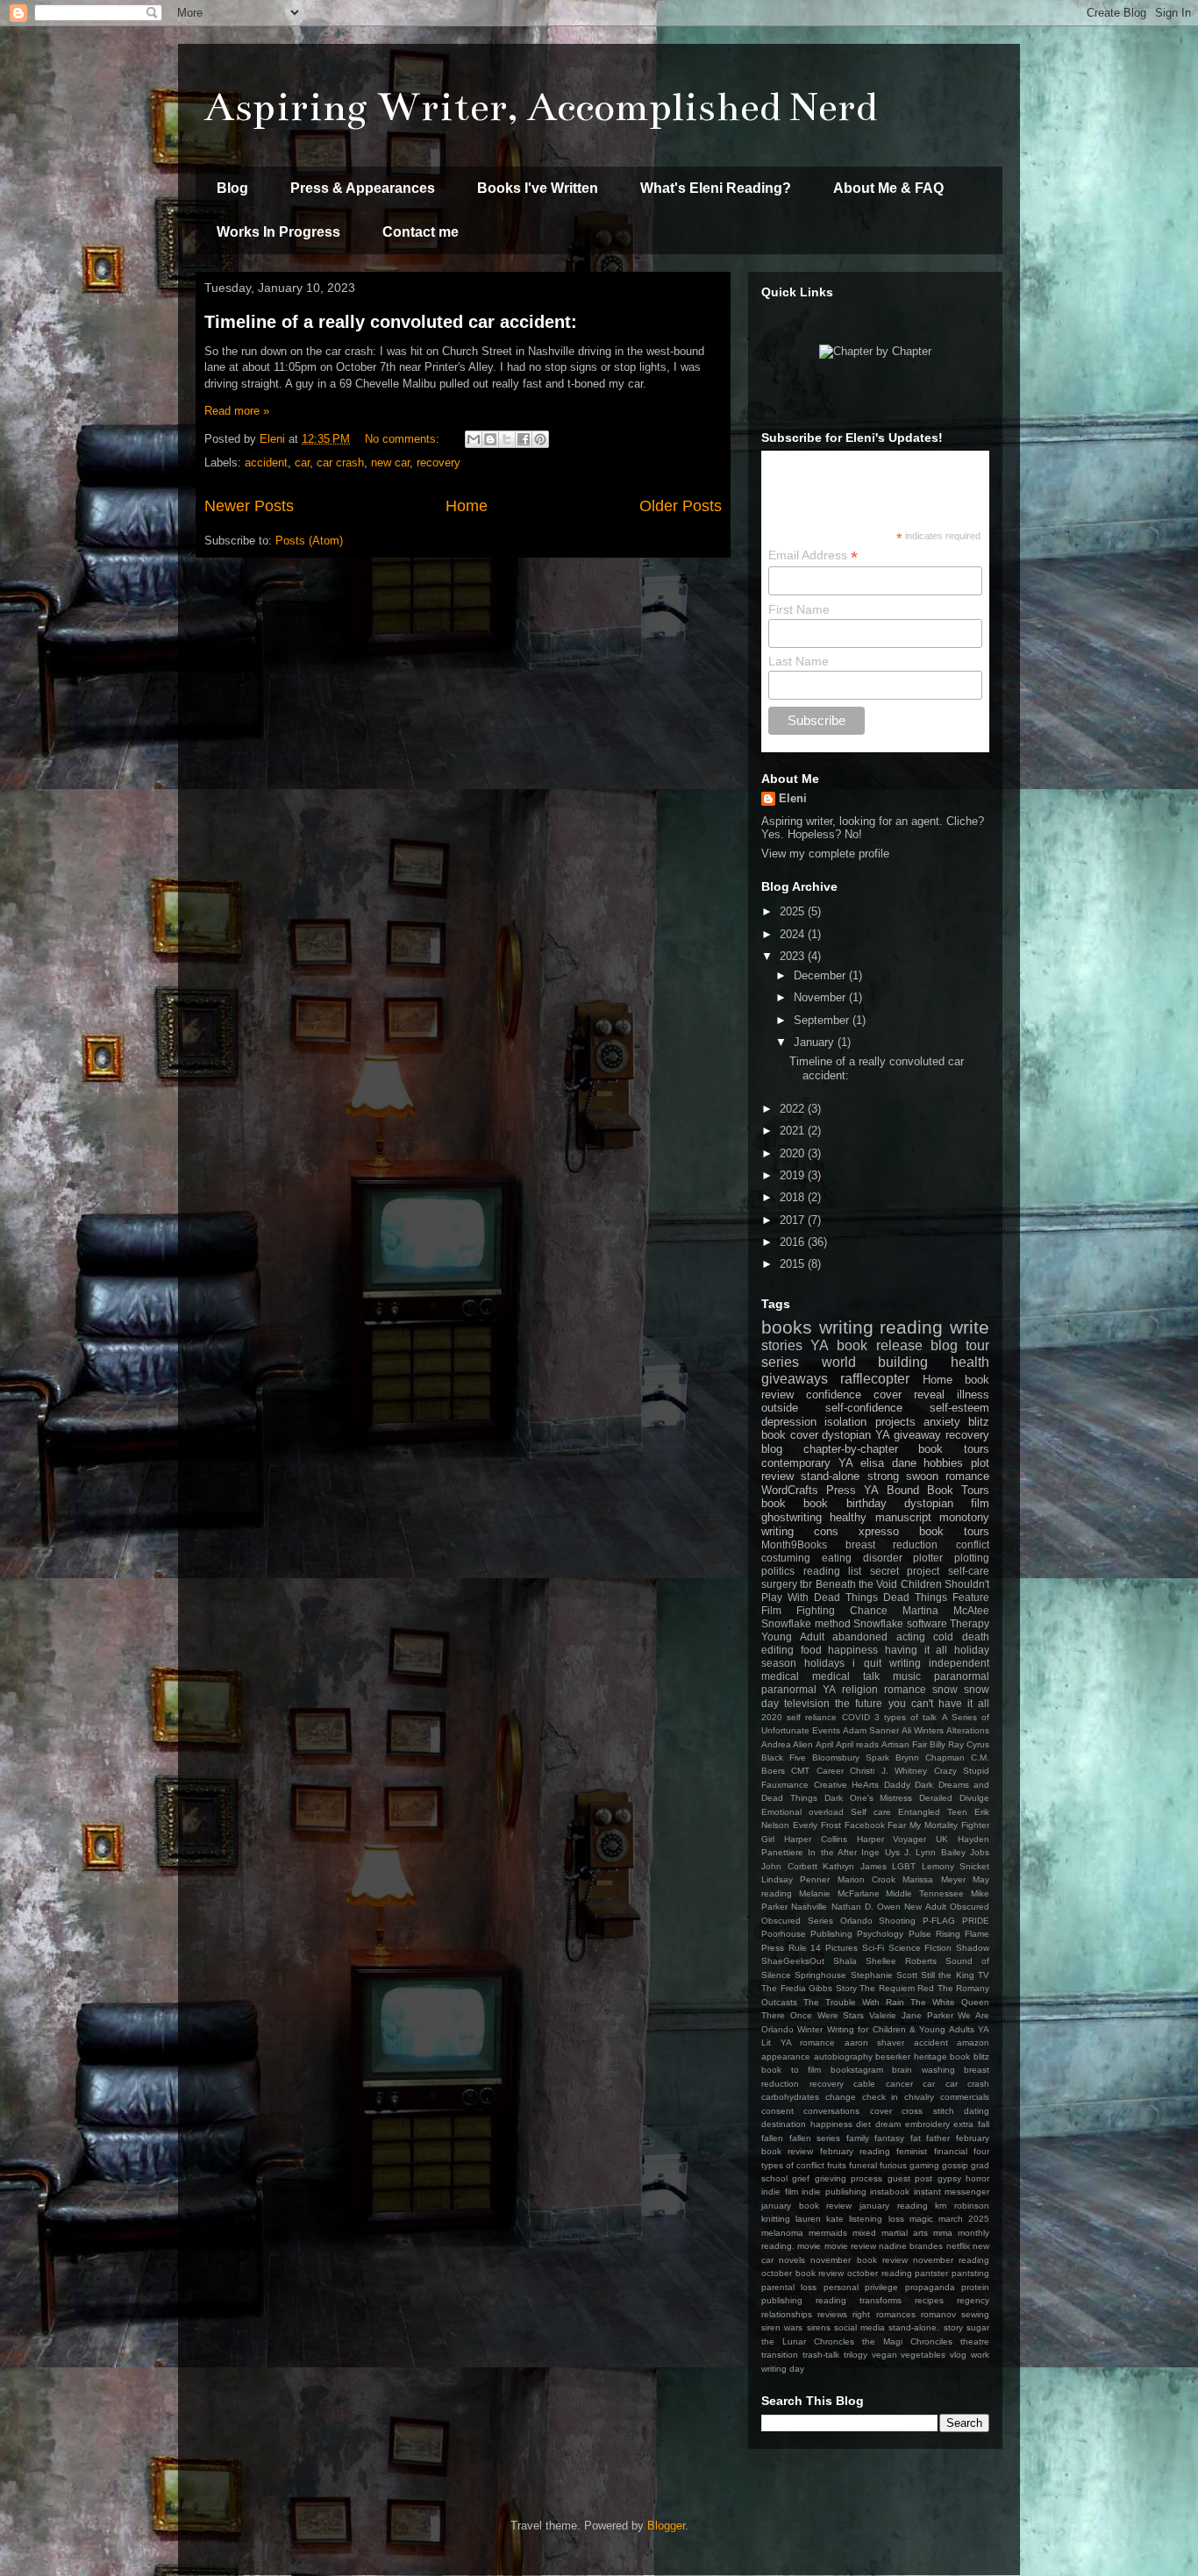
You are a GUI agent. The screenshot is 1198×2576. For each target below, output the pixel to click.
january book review (806, 2206)
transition (780, 2355)
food (811, 1650)
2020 (794, 1153)
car (302, 463)
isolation (845, 1422)
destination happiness (807, 2124)
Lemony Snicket (956, 1866)
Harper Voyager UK (903, 1839)
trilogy (856, 2355)
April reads (857, 1744)
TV (984, 1975)
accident (266, 463)
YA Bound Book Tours (927, 1490)
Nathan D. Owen (866, 1907)
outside (780, 1408)
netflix (958, 2246)
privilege (881, 2287)
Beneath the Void (857, 1584)
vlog (958, 2355)
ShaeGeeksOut (793, 1961)
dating (977, 2111)
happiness (853, 1650)
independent (959, 1663)
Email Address (813, 555)
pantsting (970, 2273)
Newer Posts (249, 506)
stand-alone (830, 1476)
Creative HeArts (847, 1785)
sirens (819, 2327)
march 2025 (964, 2219)
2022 (794, 1109)
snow (945, 1689)
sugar (978, 2327)
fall (984, 2124)
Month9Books (794, 1544)
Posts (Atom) (309, 541)
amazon (973, 2042)
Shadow (973, 1948)
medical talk (846, 1676)
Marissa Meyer (934, 1879)
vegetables (923, 2355)
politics (778, 1571)
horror (977, 2178)
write (970, 1327)
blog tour (960, 1345)
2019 (794, 1175)
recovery (439, 463)
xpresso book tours (924, 1531)
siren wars (782, 2327)
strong (883, 1476)
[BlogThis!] (490, 439)
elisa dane (888, 1463)
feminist (912, 2151)
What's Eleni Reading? (716, 188)
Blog (232, 188)
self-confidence (864, 1408)
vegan (884, 2355)
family (858, 2138)
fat (916, 2138)
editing (777, 1650)
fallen (772, 2138)
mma (943, 2233)
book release (879, 1345)
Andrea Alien (787, 1744)
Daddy (897, 1785)
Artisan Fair (904, 1744)
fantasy (889, 2138)
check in (881, 2097)
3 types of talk (906, 1717)
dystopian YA (856, 1435)
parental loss (789, 2287)
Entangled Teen (933, 1812)
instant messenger (952, 2192)
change (841, 2097)
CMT (800, 1771)
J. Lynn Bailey (935, 1852)
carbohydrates (790, 2097)
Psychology (880, 1934)
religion (860, 1689)
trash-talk (821, 2355)
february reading (855, 2151)
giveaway (917, 1435)
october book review (802, 2273)
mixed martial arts (890, 2233)
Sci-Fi (873, 1948)
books (787, 1327)
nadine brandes (911, 2246)
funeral (863, 2165)
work (980, 2355)
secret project (905, 1571)
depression (789, 1422)
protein (975, 2287)
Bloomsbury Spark (851, 1758)
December (821, 975)
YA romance (808, 2042)
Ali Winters (923, 1730)
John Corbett (789, 1866)
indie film (780, 2192)
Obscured (970, 1907)
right (861, 2314)
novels (792, 2260)
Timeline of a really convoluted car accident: (391, 322)
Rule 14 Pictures (823, 1948)
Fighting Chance (842, 1610)
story (953, 2327)
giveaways (795, 1379)
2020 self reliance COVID (816, 1717)
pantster (931, 2273)
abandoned (860, 1637)
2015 (794, 1264)
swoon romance (948, 1476)
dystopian (929, 1503)
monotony (964, 1517)
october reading (880, 2273)
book (774, 1503)
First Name (799, 609)
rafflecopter (875, 1379)
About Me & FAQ (888, 188)
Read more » (237, 411)
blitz (979, 1422)
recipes (929, 2300)
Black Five (784, 1758)
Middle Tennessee (925, 1893)
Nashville (809, 1907)
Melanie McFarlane (839, 1893)
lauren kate (820, 2219)
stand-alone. (914, 2327)
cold (943, 1637)
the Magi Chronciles (907, 2341)
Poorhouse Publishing (807, 1934)
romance (905, 1689)
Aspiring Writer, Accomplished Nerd (541, 107)
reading (911, 1327)
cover (881, 2111)
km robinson (962, 2206)
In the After (832, 1852)
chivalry (919, 2097)
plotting (972, 1558)
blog (772, 1449)
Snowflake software (900, 1623)
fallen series (815, 2138)
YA (820, 1345)
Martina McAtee (946, 1610)
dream (888, 2124)
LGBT (904, 1866)
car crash (340, 463)
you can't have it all (939, 1703)
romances (896, 2314)
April (824, 1744)
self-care (969, 1571)
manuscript (903, 1517)
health (970, 1362)
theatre (975, 2341)
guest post (910, 2178)
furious (893, 2165)
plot (980, 1463)
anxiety (942, 1422)
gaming (924, 2165)
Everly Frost (817, 1825)
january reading (894, 2206)
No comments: (404, 439)
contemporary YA (807, 1463)
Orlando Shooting (878, 1921)
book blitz (970, 2057)
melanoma (782, 2233)
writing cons (800, 1531)
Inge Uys (880, 1852)
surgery (779, 1584)
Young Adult (793, 1637)
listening (866, 2219)
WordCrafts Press (809, 1490)
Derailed (936, 1798)
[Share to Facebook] (524, 439)
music (907, 1676)
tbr (806, 1584)
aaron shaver (875, 2042)
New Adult (925, 1907)
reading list (833, 1571)
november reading (951, 2260)
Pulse (920, 1934)
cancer (899, 2084)
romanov (938, 2314)
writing (846, 1327)
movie (809, 2246)
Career (830, 1771)
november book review (859, 2260)
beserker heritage (911, 2057)
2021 (794, 1131)
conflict (973, 1544)
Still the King (948, 1975)
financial (951, 2151)
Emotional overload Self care (826, 1812)
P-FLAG (939, 1921)
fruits (837, 2165)
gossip (955, 2165)
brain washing (923, 2070)
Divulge (974, 1798)
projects (895, 1422)
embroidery (927, 2124)
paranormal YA (799, 1689)
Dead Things (915, 1597)
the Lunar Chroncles (808, 2341)
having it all (916, 1650)
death (976, 1637)
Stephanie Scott (884, 1975)
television (807, 1703)
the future (859, 1703)
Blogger (666, 2526)
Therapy (970, 1623)
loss (896, 2219)
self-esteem (959, 1408)
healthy (848, 1517)
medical (780, 1676)
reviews (832, 2314)
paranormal (962, 1676)
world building (875, 1362)
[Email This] (474, 439)
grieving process (849, 2178)
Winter (810, 2029)
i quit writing (886, 1663)
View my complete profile (825, 854)
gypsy (949, 2178)
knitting (776, 2219)
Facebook (865, 1825)
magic (921, 2219)
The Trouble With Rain (854, 2002)
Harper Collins (816, 1839)
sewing (975, 2314)
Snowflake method (806, 1623)
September (823, 1020)
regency (973, 2300)
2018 (794, 1197)
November (821, 997)
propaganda (930, 2287)
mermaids (828, 2233)
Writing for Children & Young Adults (901, 2029)
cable (864, 2084)
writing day (783, 2369)
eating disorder (862, 1558)
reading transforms (859, 2300)
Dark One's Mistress (869, 1798)
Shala (845, 1961)
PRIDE (976, 1921)
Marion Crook (866, 1879)
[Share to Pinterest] (540, 439)
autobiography (843, 2057)
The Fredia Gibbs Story (809, 1988)
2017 (794, 1220)
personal (841, 2287)
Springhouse (820, 1975)
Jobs (980, 1852)
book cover (790, 1435)
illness (973, 1395)
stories (782, 1345)
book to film (791, 2070)
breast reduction (892, 1544)
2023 (794, 956)
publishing (782, 2300)
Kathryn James (855, 1866)
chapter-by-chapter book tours (896, 1449)
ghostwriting (792, 1517)
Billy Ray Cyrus (959, 1744)
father (938, 2138)
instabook (890, 2192)
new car (390, 463)
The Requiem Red (897, 1988)
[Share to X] (507, 439)
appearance (786, 2057)
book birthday (845, 1503)
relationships (787, 2314)
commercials (965, 2097)
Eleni (793, 798)
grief (801, 2178)
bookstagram (857, 2070)
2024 (794, 934)
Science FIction (920, 1948)
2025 (794, 911)
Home (467, 506)
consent (777, 2111)
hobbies (943, 1463)
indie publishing (834, 2192)
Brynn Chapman (930, 1758)
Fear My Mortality (923, 1825)
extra (963, 2124)
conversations (831, 2111)
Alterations (968, 1730)
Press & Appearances (363, 188)
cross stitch (927, 2111)
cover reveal (909, 1395)
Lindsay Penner (795, 1879)
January (816, 1042)
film (980, 1503)
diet (863, 2124)
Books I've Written (538, 188)
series (780, 1362)
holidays (824, 1663)
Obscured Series (797, 1921)
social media (859, 2327)
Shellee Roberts (901, 1961)
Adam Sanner (871, 1730)
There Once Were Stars (813, 2015)
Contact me (421, 232)
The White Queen (950, 2002)
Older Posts (681, 506)
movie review (850, 2246)
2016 (794, 1242)
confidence (834, 1395)
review (777, 1476)
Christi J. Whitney (888, 1771)
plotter (928, 1558)
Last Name (799, 661)
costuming (786, 1558)
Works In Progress (278, 232)
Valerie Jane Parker (911, 2015)
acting (911, 1637)
